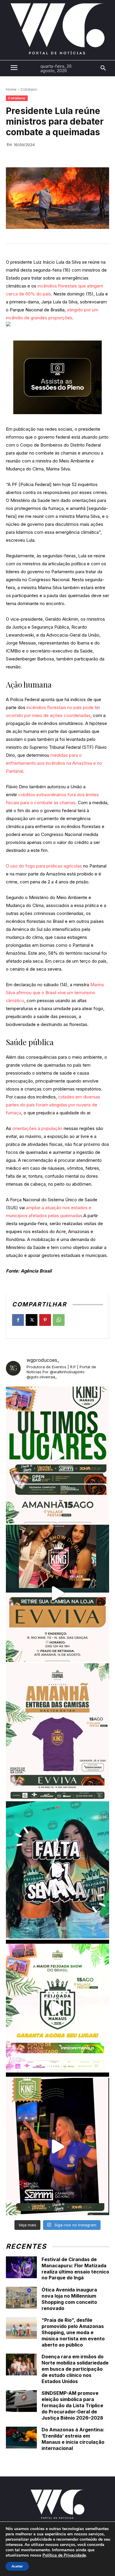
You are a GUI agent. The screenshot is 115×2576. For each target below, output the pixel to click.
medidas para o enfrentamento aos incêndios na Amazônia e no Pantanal (54, 763)
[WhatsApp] (59, 1320)
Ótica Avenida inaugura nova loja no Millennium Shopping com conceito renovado (69, 2299)
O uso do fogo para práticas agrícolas (44, 866)
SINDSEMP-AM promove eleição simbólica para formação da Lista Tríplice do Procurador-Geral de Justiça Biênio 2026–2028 (72, 2405)
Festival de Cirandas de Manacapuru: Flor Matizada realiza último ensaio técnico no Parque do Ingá (75, 2268)
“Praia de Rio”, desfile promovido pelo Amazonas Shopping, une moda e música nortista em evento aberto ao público (73, 2332)
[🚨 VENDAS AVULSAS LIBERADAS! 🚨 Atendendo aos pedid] (57, 2008)
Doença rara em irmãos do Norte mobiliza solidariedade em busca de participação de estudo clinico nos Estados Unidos (75, 2369)
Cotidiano (29, 89)
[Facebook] (18, 1320)
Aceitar (17, 2566)
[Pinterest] (45, 1320)
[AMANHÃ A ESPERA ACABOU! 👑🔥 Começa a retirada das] (57, 1732)
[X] (32, 1320)
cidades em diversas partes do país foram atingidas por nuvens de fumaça (53, 1105)
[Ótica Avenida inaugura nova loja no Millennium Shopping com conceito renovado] (21, 2298)
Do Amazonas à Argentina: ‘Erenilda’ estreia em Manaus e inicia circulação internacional (73, 2439)
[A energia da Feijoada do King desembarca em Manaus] (57, 2147)
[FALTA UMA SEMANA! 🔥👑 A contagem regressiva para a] (57, 1870)
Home (11, 89)
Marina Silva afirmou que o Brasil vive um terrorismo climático (55, 993)
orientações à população (37, 1128)
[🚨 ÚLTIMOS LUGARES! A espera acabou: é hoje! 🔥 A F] (57, 1455)
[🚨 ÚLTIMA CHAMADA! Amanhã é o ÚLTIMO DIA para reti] (57, 1593)
